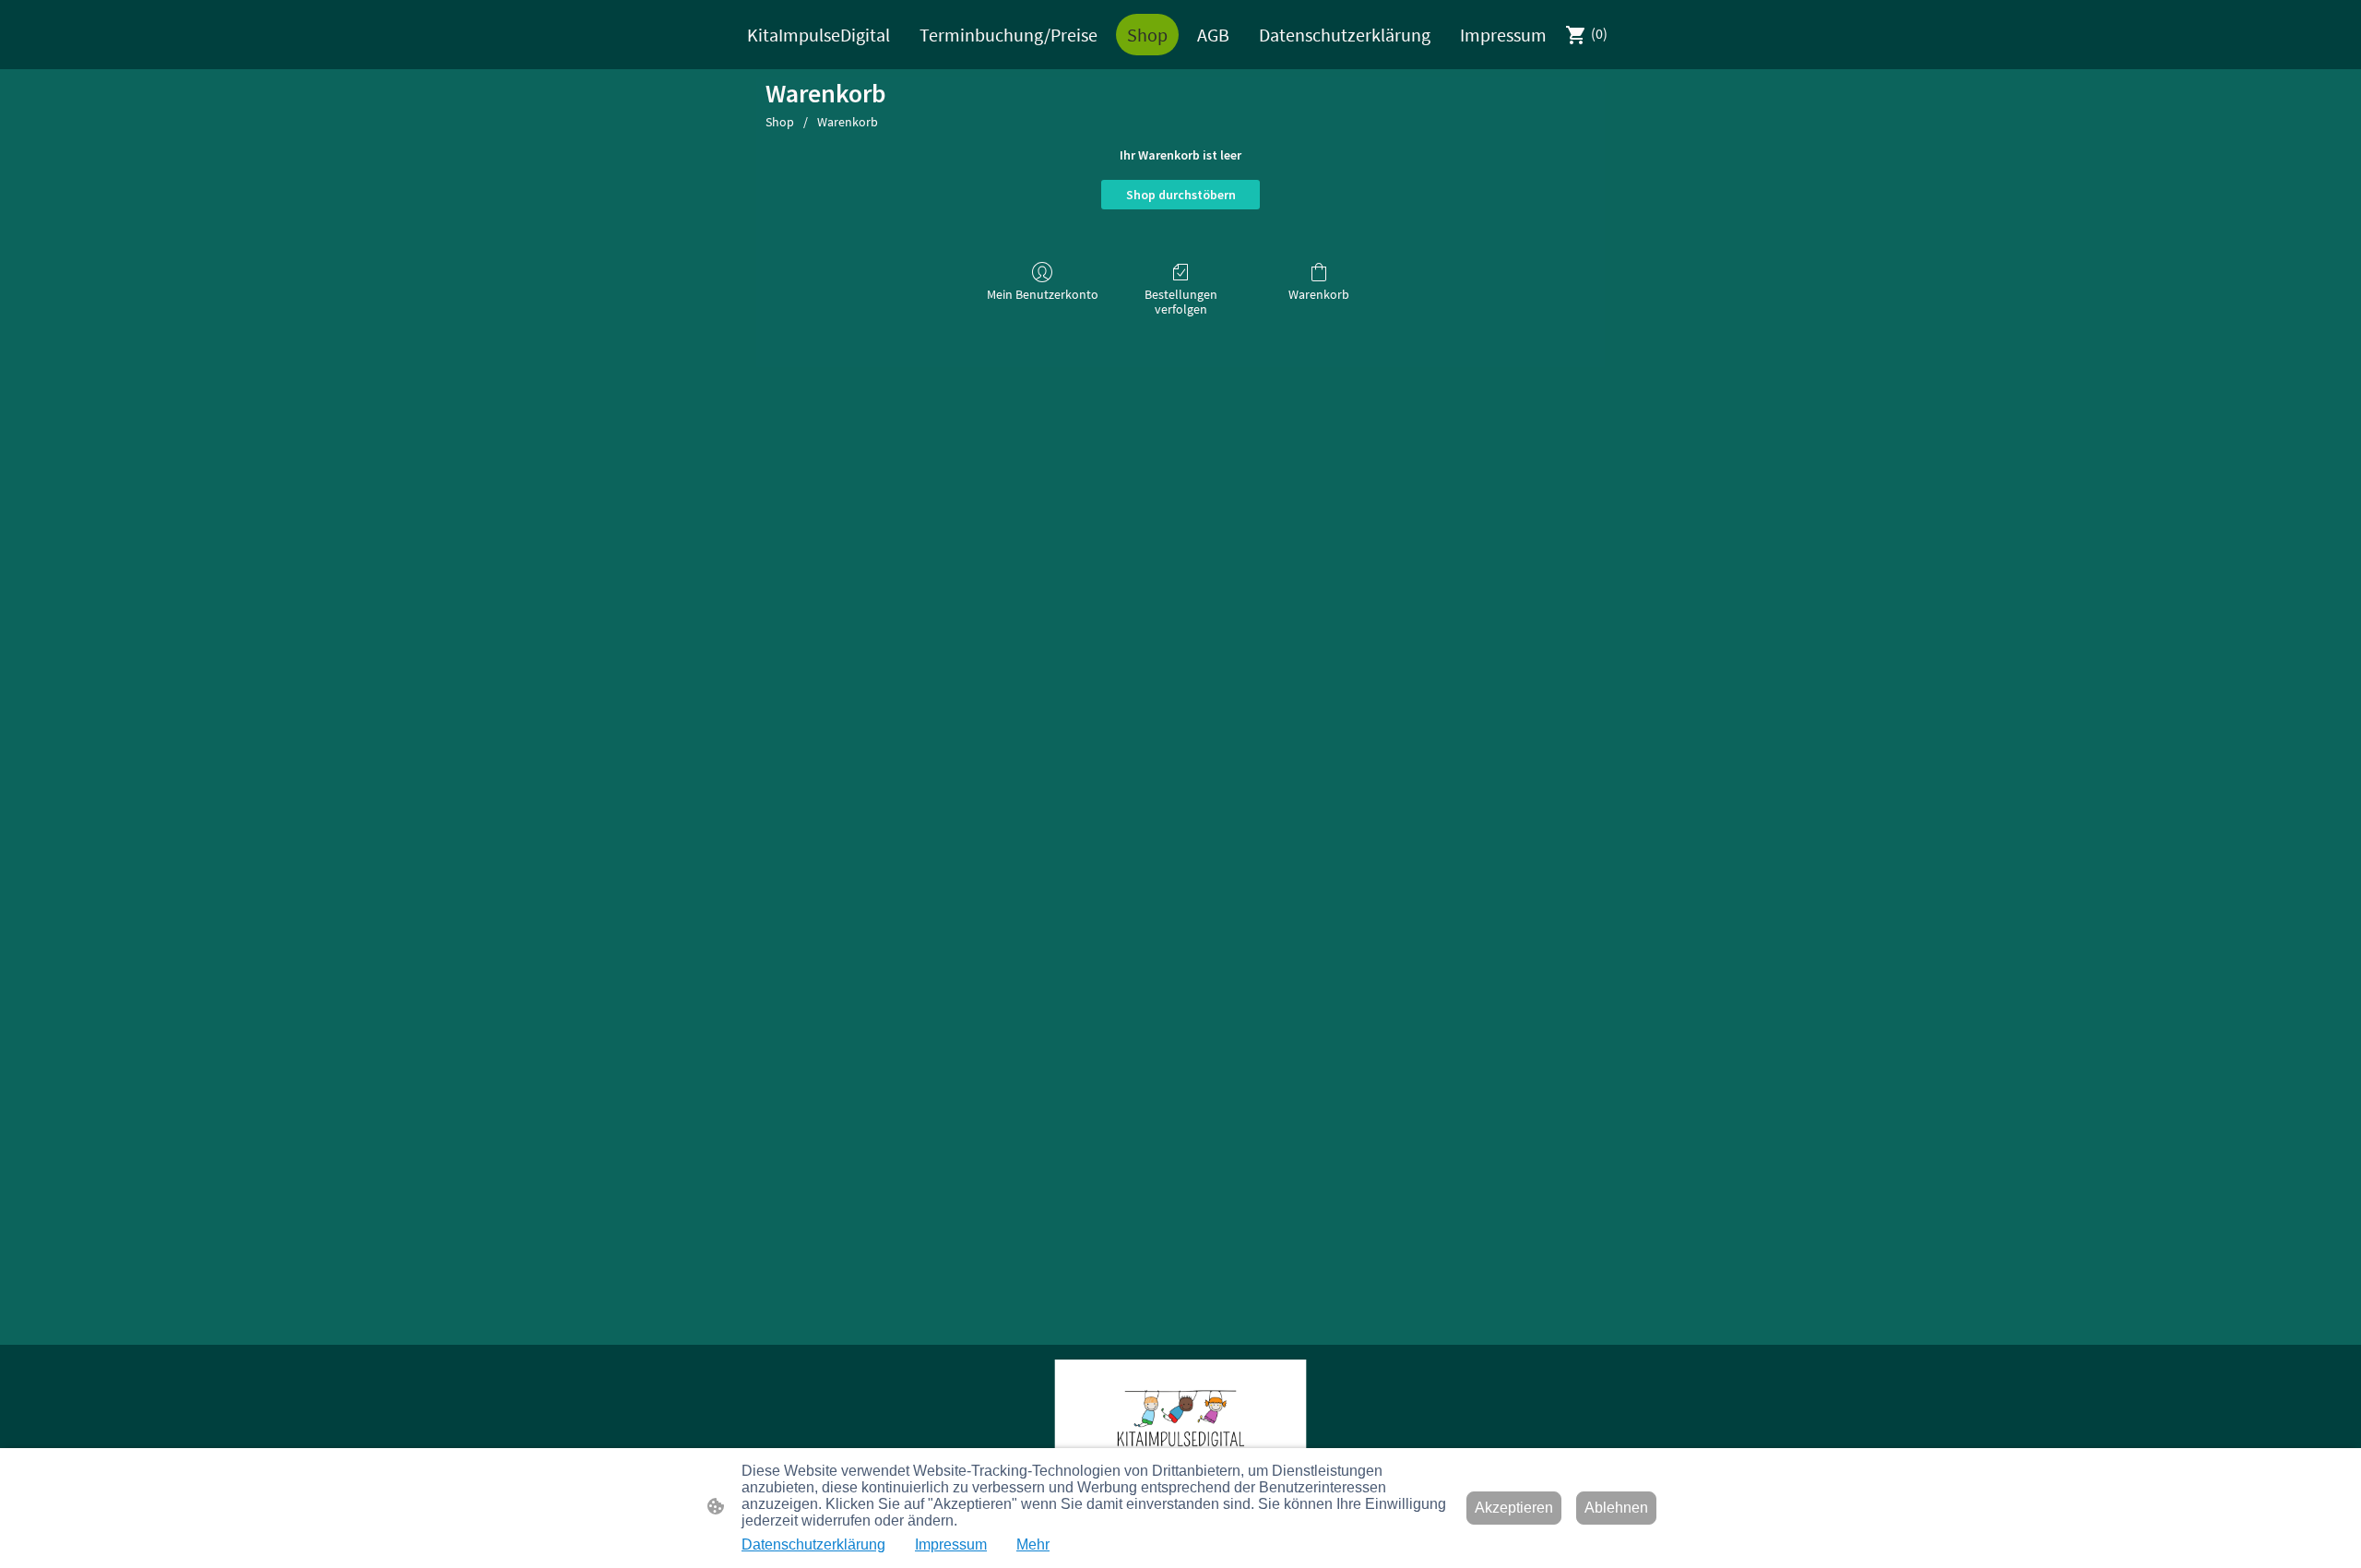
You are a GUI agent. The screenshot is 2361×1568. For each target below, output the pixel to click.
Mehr (1033, 1544)
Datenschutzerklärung (813, 1544)
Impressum (951, 1544)
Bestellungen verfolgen (1181, 302)
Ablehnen (1616, 1508)
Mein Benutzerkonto (1043, 294)
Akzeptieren (1514, 1508)
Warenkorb (848, 122)
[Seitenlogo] (1180, 1422)
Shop (780, 122)
